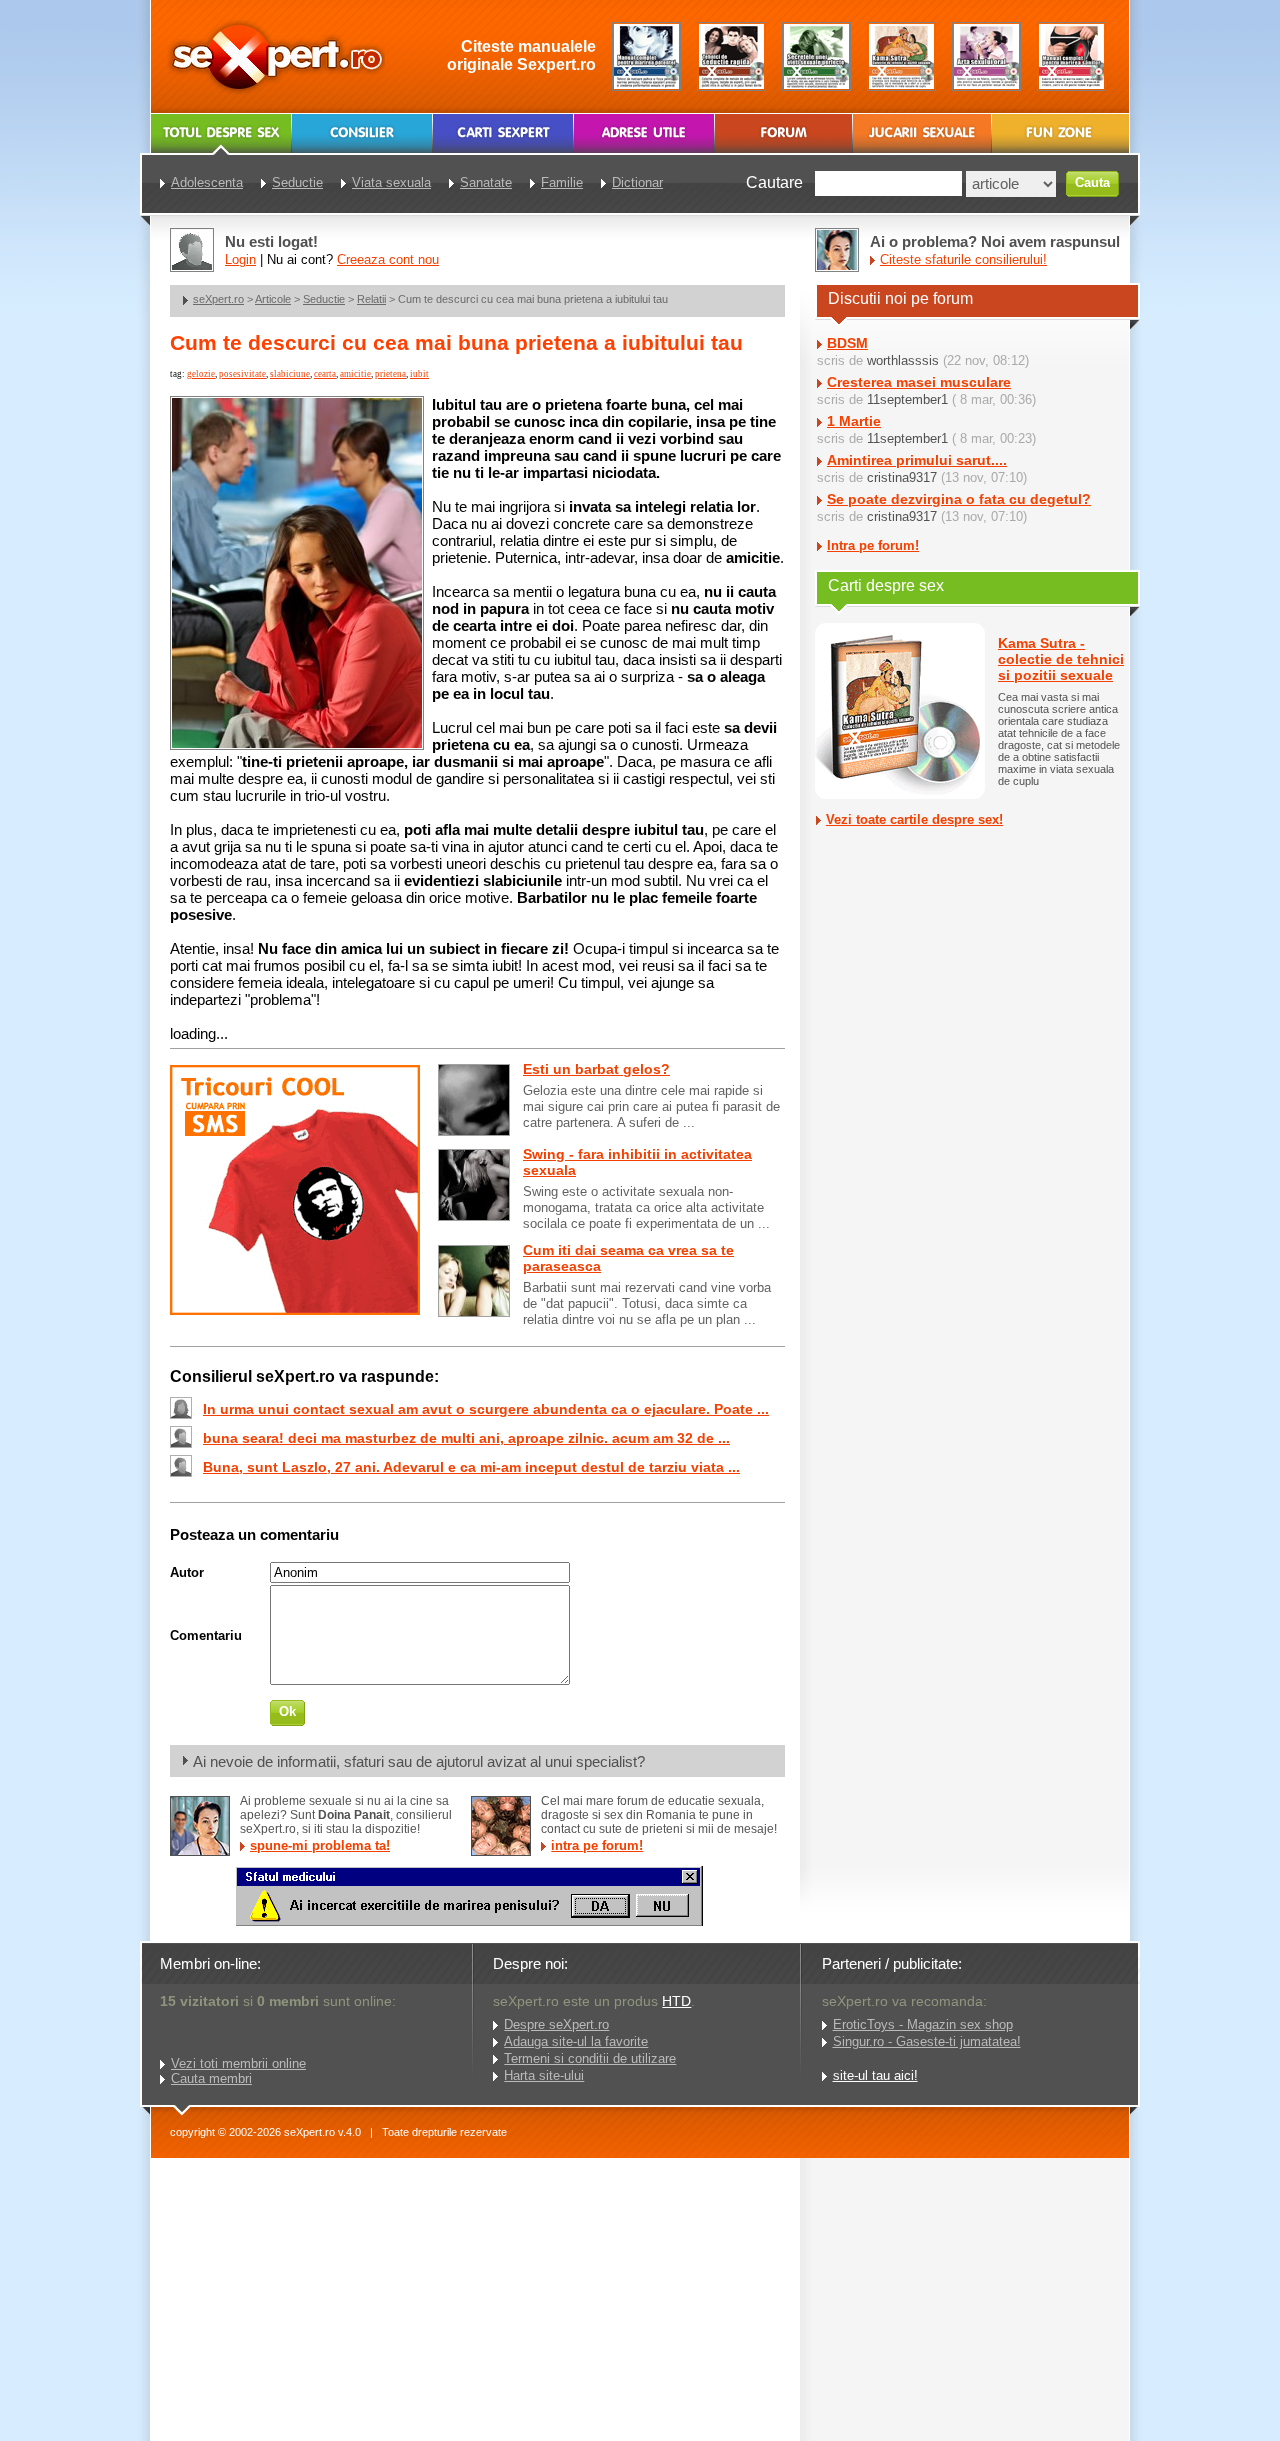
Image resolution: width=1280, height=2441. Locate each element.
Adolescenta (207, 182)
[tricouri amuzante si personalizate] (295, 1310)
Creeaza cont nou (388, 259)
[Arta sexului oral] (986, 56)
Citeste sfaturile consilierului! (963, 259)
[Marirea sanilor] (1071, 56)
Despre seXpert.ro (556, 2024)
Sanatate (486, 182)
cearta (325, 374)
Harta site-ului (544, 2075)
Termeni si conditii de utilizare (590, 2058)
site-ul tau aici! (875, 2075)
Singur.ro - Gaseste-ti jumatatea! (927, 2041)
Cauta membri (211, 2078)
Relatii (371, 299)
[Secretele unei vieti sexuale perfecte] (816, 56)
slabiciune (290, 374)
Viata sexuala (391, 182)
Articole (273, 299)
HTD (676, 2001)
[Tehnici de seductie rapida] (731, 56)
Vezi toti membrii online (238, 2063)
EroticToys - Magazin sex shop (923, 2024)
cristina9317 (902, 477)
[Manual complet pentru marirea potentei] (646, 56)
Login (240, 259)
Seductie (324, 299)
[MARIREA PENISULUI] (469, 1921)
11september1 (907, 399)
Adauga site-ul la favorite (576, 2041)
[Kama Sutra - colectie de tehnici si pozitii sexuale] (901, 56)
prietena (390, 374)
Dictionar (637, 182)
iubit (419, 374)
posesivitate (242, 374)
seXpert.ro (218, 299)
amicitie (355, 374)
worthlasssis (903, 360)
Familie (562, 182)
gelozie (201, 374)
